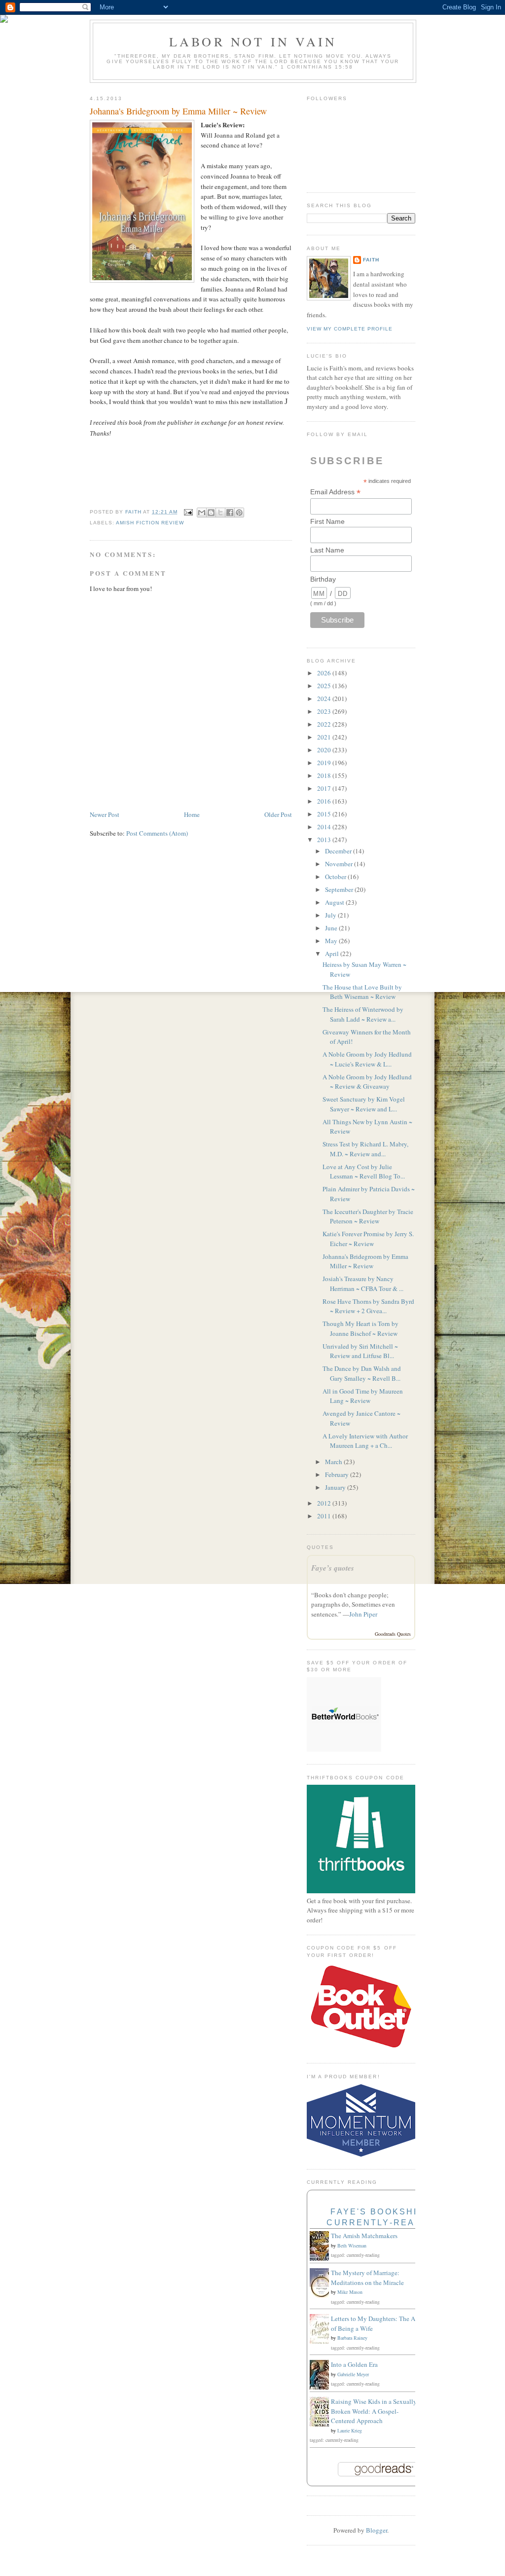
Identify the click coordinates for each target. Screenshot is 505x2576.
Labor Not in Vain (253, 41)
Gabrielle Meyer (353, 2374)
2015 (325, 814)
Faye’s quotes (333, 1568)
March (334, 1462)
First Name (327, 521)
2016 (325, 801)
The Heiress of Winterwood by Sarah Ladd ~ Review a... (363, 1014)
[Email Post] (188, 512)
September (340, 889)
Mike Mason (350, 2292)
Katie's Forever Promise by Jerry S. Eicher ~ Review (368, 1239)
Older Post (278, 814)
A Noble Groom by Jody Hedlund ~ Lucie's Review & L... (367, 1059)
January (336, 1487)
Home (192, 814)
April (333, 954)
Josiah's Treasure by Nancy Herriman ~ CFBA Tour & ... (363, 1284)
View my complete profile (350, 329)
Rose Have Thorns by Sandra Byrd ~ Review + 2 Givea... (368, 1306)
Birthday (323, 579)
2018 (325, 775)
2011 (325, 1516)
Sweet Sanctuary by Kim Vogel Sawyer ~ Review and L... (364, 1104)
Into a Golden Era (354, 2364)
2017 (325, 788)
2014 (325, 827)
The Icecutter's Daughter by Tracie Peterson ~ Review (368, 1216)
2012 (325, 1503)
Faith (371, 260)
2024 (325, 699)
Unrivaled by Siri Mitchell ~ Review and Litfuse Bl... (360, 1351)
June (332, 928)
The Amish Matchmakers (364, 2236)
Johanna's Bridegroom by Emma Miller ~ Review (365, 1261)
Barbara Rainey (352, 2338)
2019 (325, 763)
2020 (325, 750)
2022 (325, 724)
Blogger (377, 2530)
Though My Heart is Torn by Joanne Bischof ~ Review (361, 1328)
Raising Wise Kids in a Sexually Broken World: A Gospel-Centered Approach (374, 2411)
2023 (325, 711)
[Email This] (202, 513)
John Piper (363, 1614)
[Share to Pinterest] (239, 513)
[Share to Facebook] (230, 513)
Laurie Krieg (350, 2430)
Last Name (327, 550)
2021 (325, 737)
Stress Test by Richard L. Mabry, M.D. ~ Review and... (365, 1149)
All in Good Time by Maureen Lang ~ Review (363, 1396)
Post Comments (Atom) (157, 833)
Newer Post (105, 814)
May (332, 941)
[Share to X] (220, 513)
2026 (325, 673)
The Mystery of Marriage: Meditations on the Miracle (367, 2278)
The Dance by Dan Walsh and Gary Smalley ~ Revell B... (362, 1373)
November (340, 864)
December (339, 851)
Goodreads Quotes (393, 1634)
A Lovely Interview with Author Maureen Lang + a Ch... (365, 1441)
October (336, 877)
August (335, 902)
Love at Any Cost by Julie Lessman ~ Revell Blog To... (364, 1172)
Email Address (335, 492)
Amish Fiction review (150, 523)
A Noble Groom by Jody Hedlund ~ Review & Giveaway (367, 1082)
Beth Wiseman (352, 2245)
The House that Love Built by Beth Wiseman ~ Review (362, 992)
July (331, 915)
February (338, 1474)
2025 (325, 686)
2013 (325, 840)
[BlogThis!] (211, 513)
